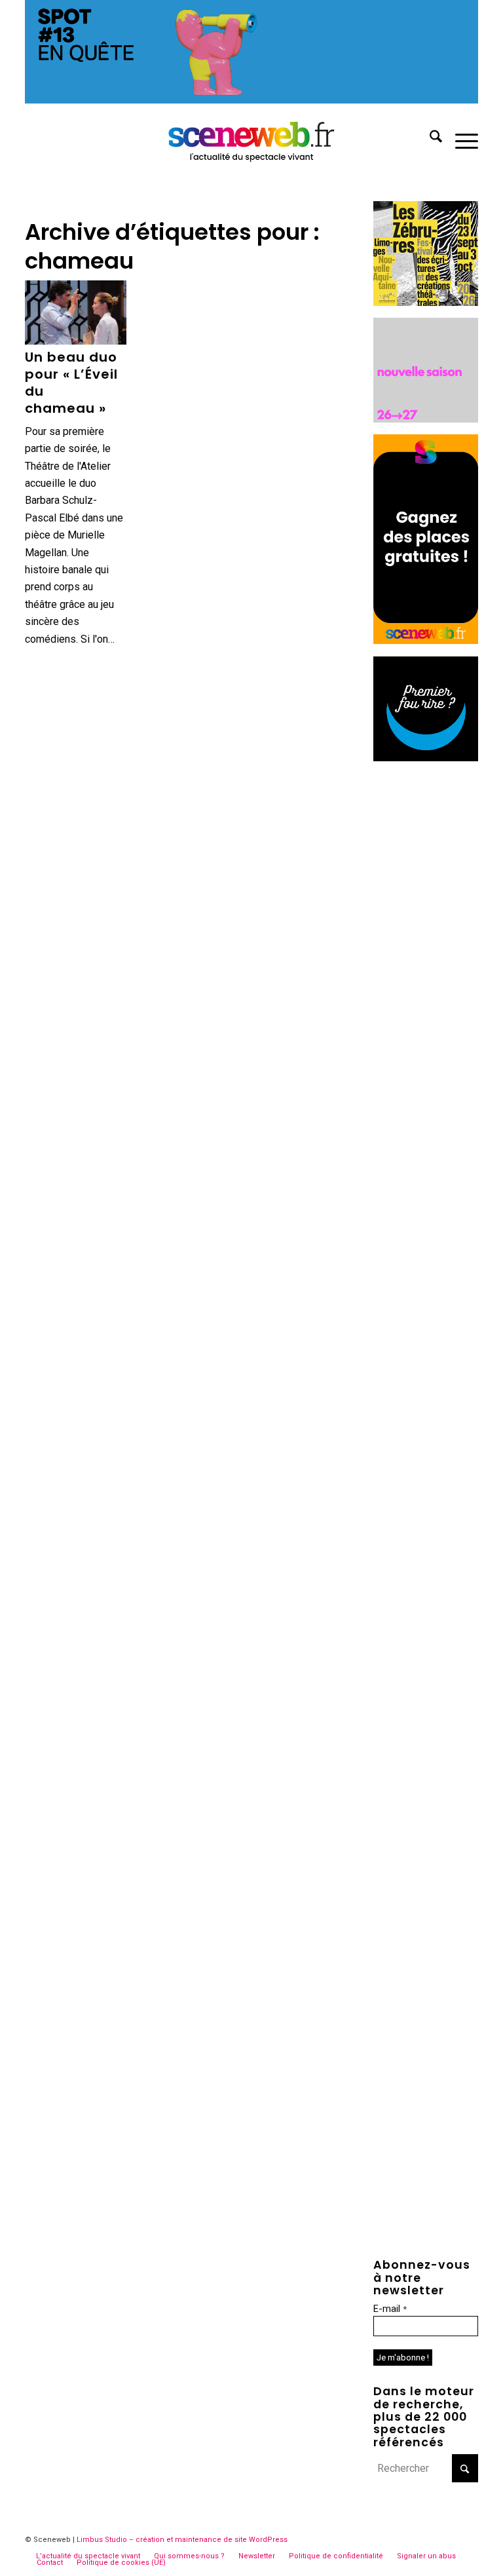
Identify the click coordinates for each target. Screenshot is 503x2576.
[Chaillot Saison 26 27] (426, 419)
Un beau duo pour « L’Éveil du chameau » (71, 383)
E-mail (390, 2309)
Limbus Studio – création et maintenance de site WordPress (182, 2540)
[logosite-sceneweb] (252, 139)
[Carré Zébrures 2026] (426, 302)
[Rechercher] (429, 139)
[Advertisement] (426, 970)
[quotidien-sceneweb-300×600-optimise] (426, 640)
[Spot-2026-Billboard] (251, 100)
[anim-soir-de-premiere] (426, 758)
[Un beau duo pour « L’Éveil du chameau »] (75, 313)
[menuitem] (429, 139)
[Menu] (460, 139)
